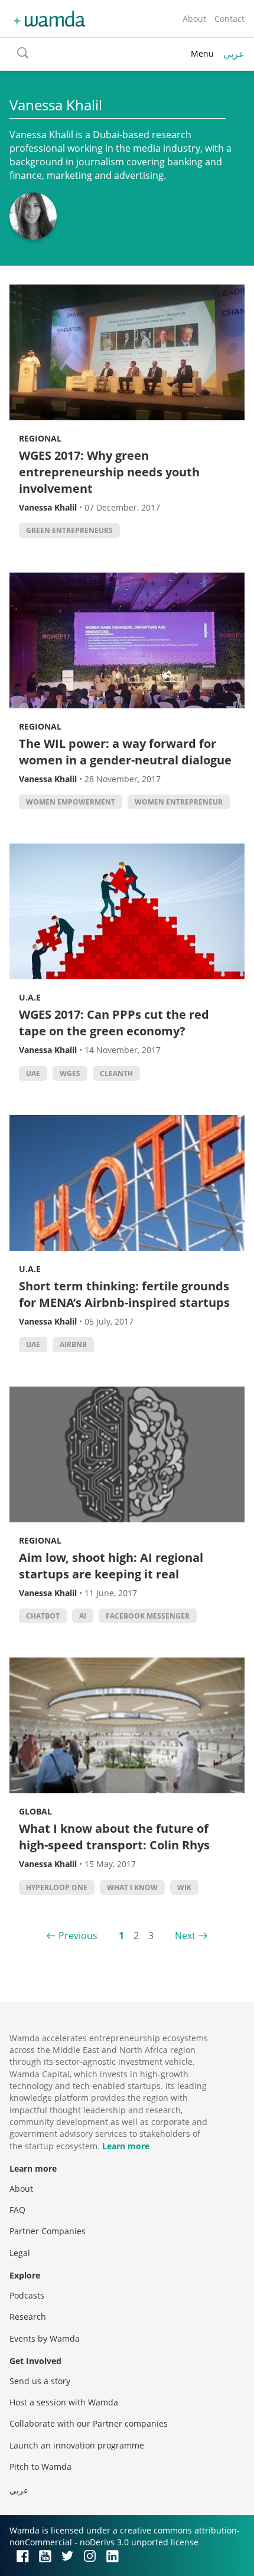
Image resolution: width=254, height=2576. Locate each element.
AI (83, 1616)
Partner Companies (48, 2231)
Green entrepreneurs (69, 530)
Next (185, 1936)
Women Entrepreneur (179, 802)
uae (33, 1073)
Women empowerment (71, 802)
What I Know (132, 1887)
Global (35, 1811)
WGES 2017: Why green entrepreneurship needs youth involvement (109, 472)
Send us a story (40, 2381)
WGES (70, 1073)
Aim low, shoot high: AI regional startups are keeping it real (111, 1566)
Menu (202, 53)
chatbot (43, 1616)
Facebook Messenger (148, 1616)
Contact (229, 19)
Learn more (126, 2146)
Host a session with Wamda (64, 2402)
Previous (78, 1936)
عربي (234, 54)
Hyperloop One (57, 1887)
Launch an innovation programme (77, 2445)
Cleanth (116, 1073)
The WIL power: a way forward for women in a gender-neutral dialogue (125, 752)
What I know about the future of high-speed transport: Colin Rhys (114, 1837)
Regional (40, 438)
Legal (20, 2253)
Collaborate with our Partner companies (89, 2423)
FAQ (17, 2210)
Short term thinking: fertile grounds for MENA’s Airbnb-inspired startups (124, 1294)
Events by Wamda (45, 2338)
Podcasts (27, 2295)
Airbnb (73, 1344)
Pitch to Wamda (40, 2467)
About (194, 19)
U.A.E (30, 997)
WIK (184, 1887)
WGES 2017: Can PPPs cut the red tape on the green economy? (114, 1023)
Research (28, 2317)
